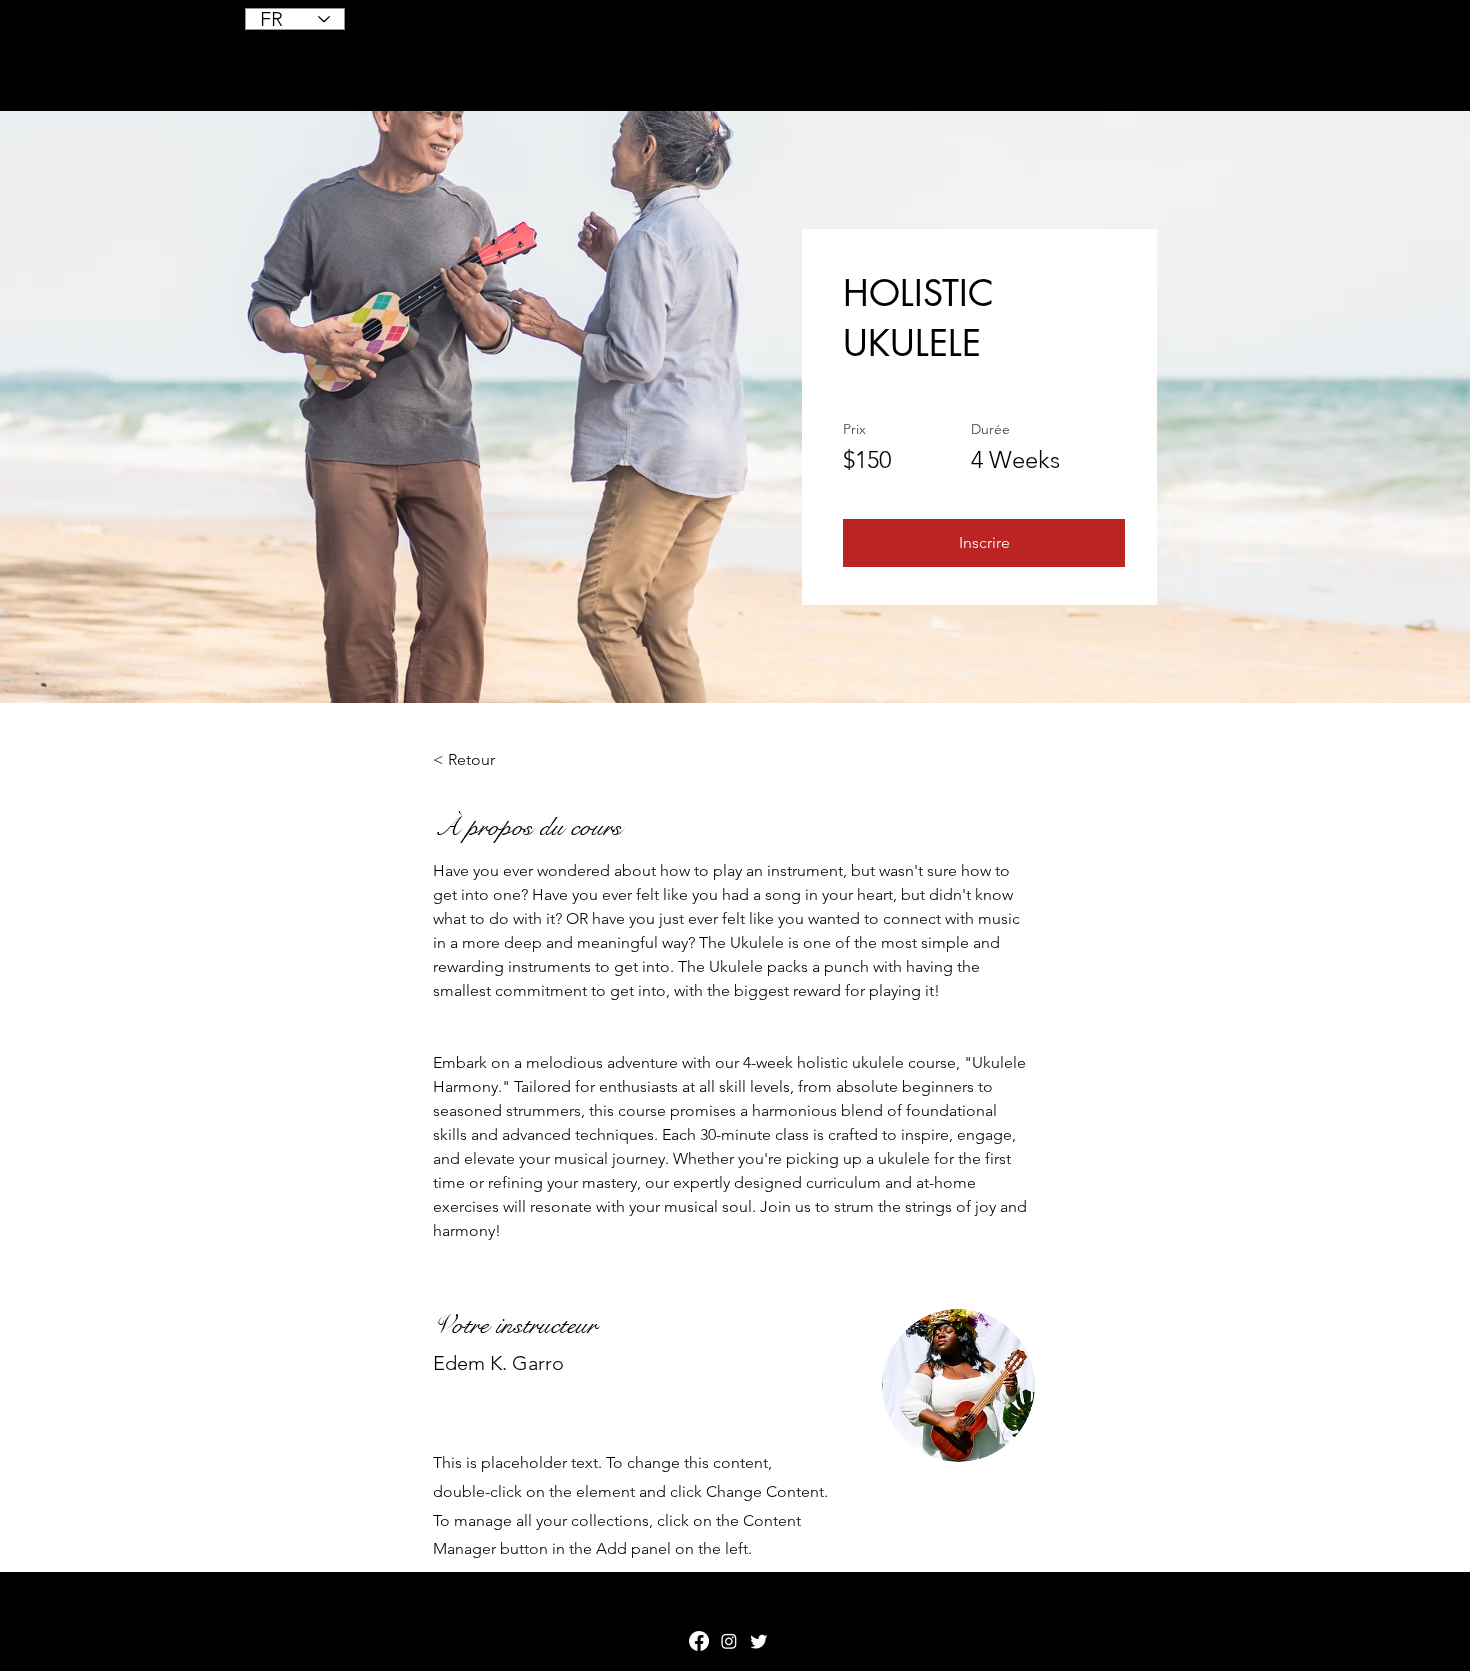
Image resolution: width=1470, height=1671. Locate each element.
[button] (984, 543)
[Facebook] (699, 1641)
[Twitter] (759, 1641)
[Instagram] (729, 1641)
